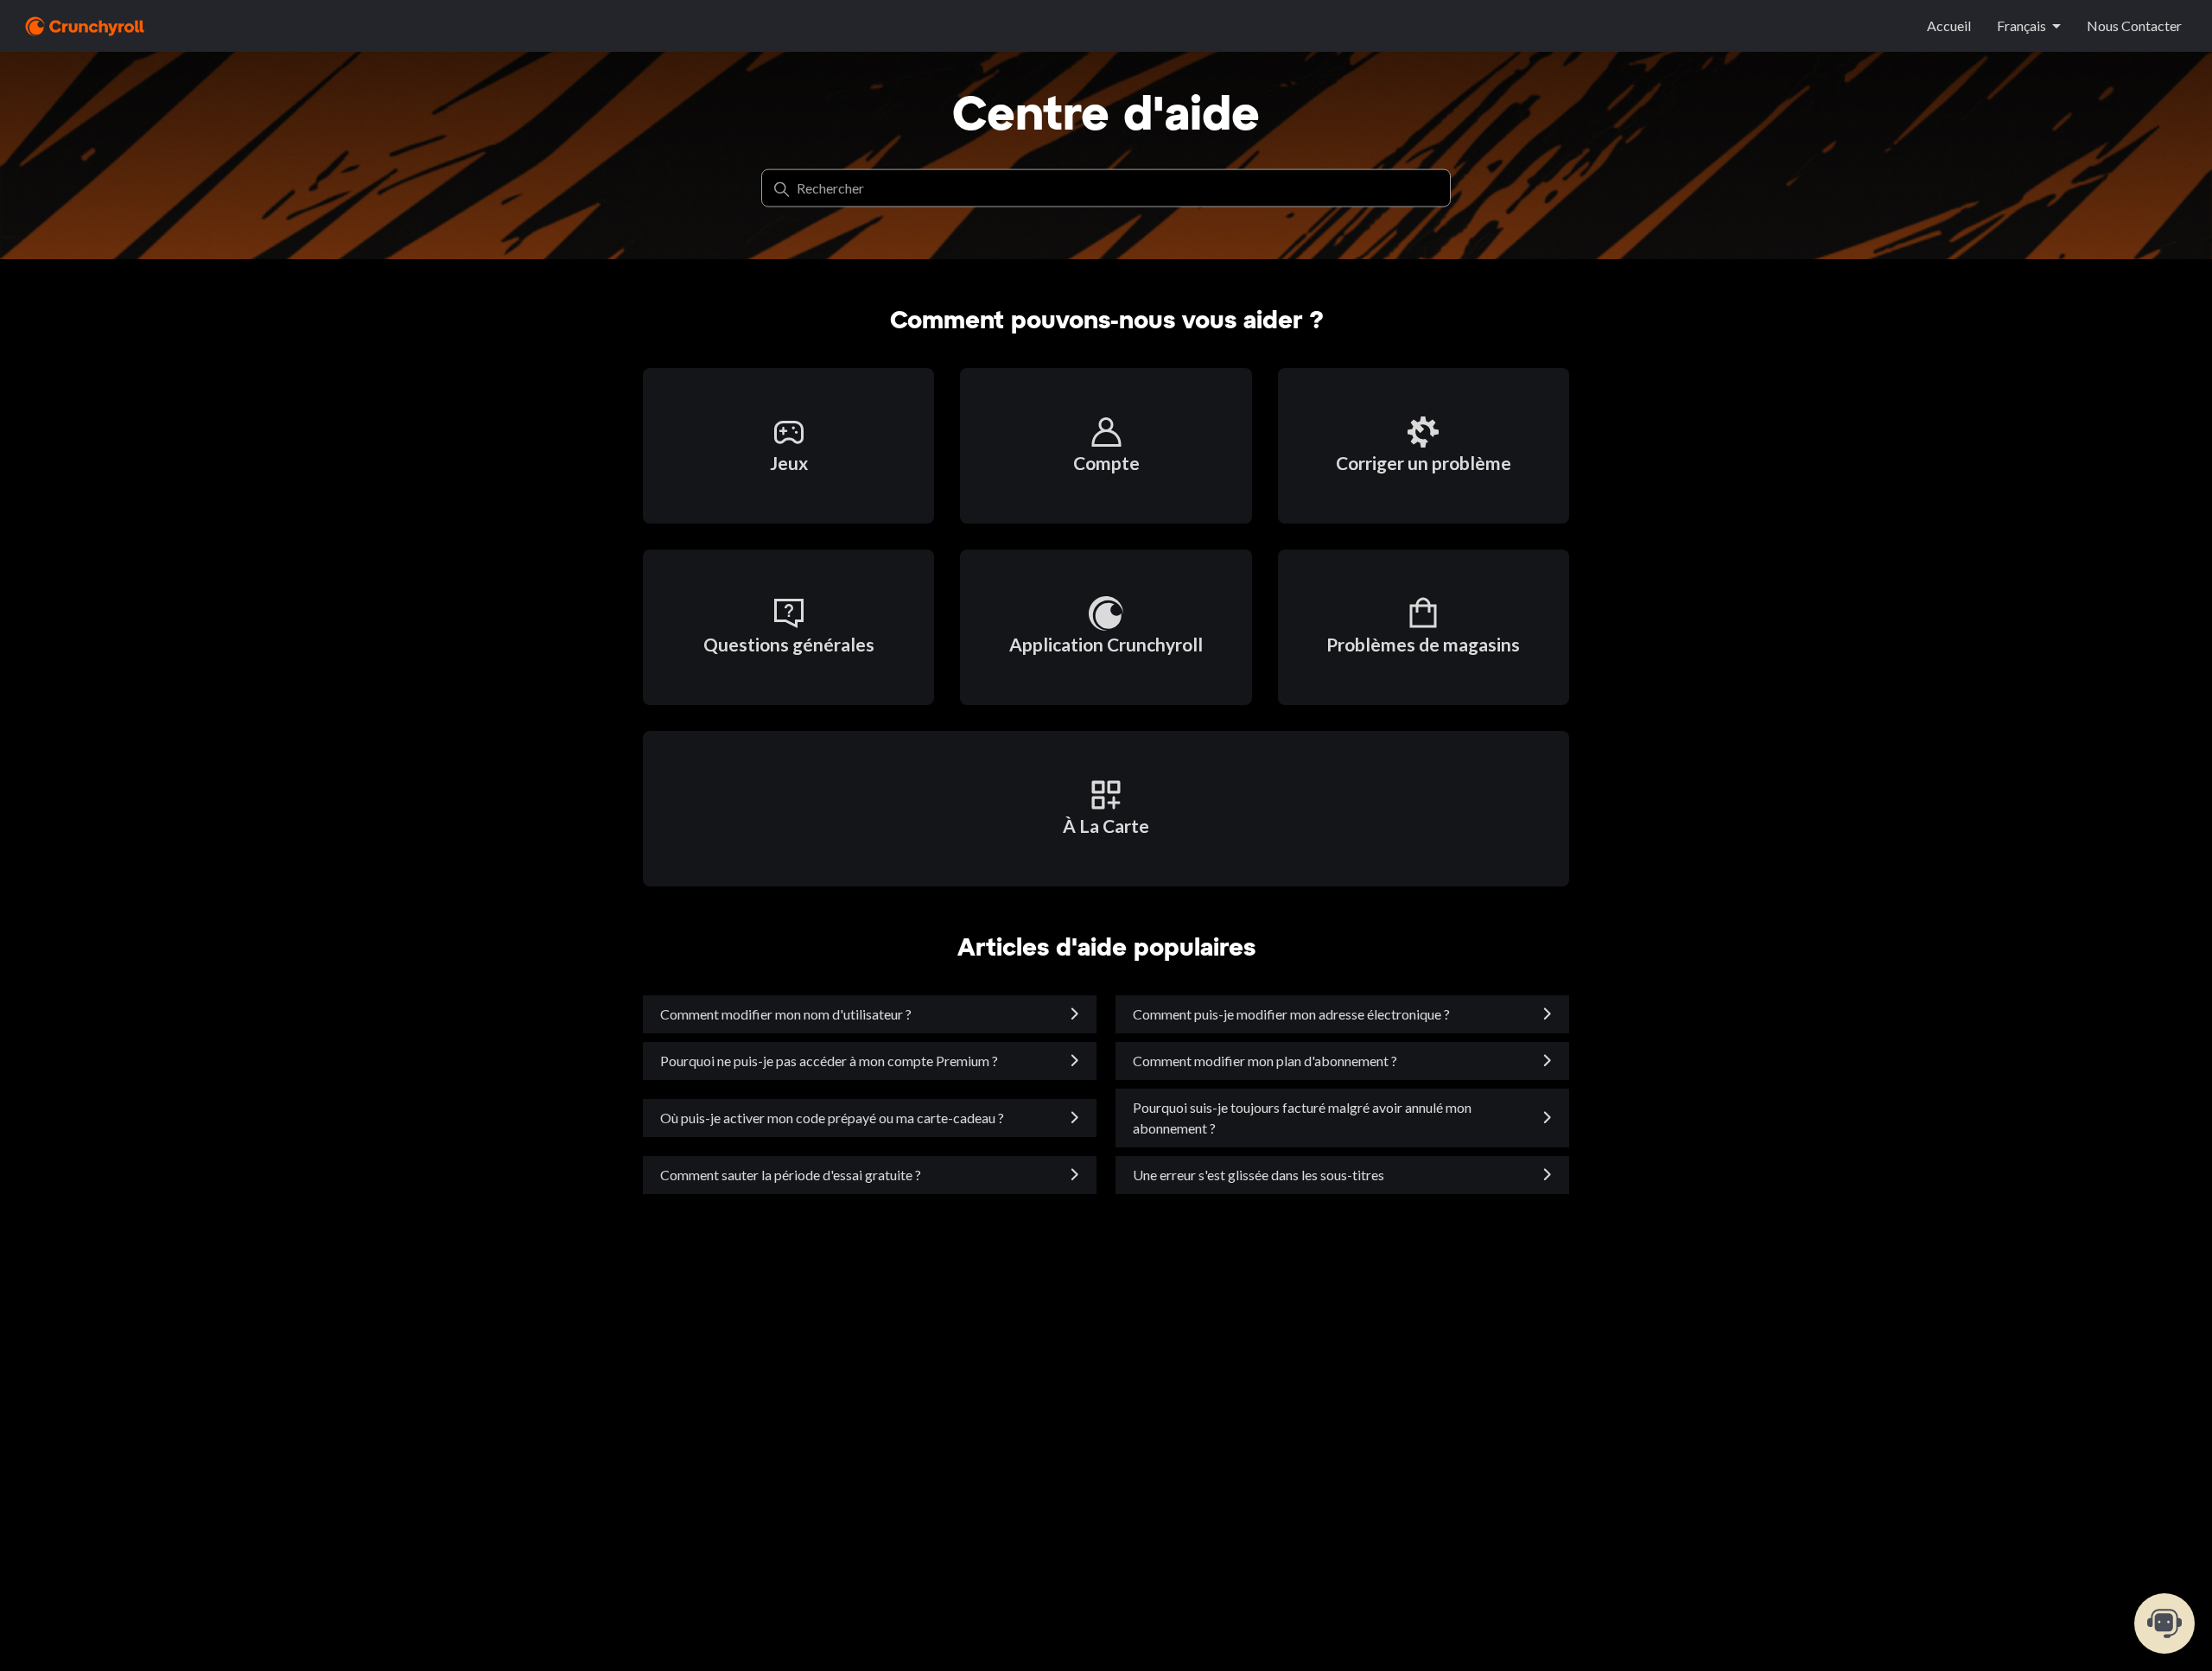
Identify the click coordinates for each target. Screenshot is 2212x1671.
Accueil (1949, 25)
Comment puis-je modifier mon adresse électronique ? (1291, 1014)
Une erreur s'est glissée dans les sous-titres (1259, 1175)
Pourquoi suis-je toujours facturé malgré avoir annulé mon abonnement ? (1302, 1118)
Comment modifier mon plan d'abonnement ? (1265, 1061)
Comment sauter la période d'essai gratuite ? (791, 1175)
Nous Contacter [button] (2134, 25)
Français (2021, 25)
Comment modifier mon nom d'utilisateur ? (786, 1014)
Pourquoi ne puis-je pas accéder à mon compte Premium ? (829, 1061)
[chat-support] (2164, 1623)
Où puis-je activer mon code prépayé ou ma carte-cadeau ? (832, 1118)
